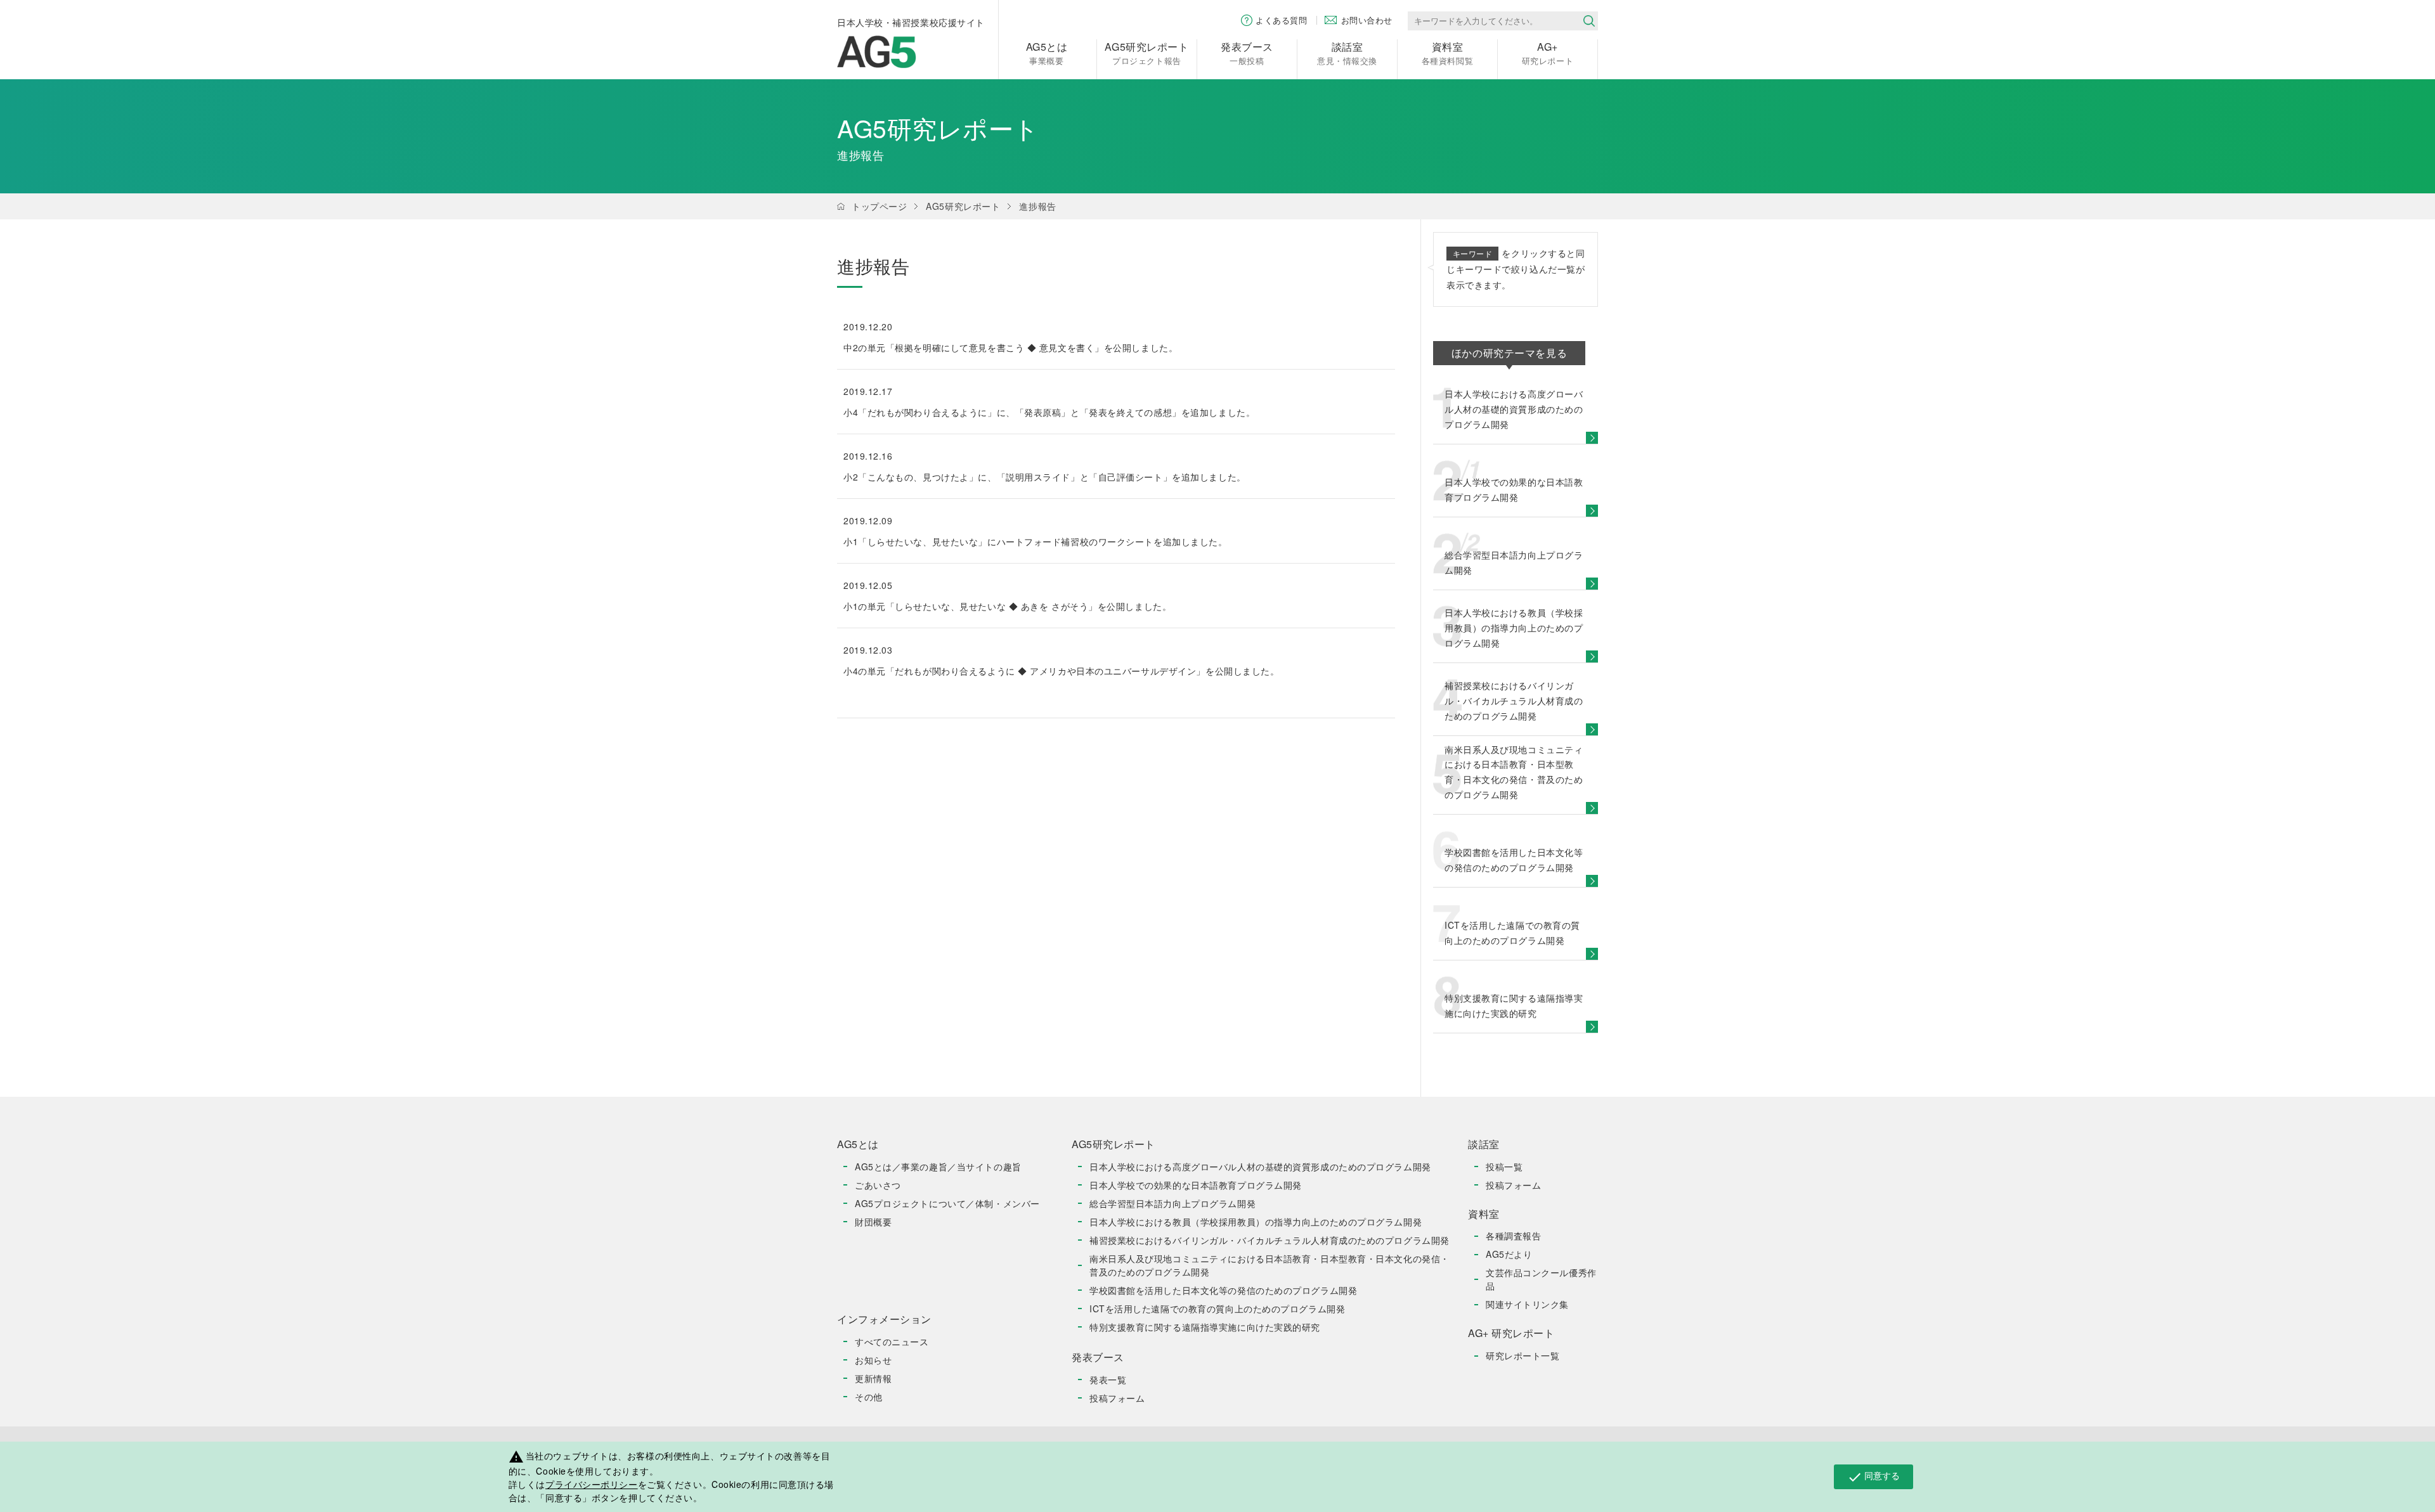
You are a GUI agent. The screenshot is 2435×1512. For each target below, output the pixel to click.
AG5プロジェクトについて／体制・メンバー (947, 1203)
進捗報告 (1037, 206)
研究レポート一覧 (1523, 1355)
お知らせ (873, 1360)
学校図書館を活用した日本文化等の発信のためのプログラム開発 (1223, 1290)
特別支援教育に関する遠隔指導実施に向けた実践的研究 (1205, 1327)
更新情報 (873, 1378)
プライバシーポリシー (592, 1484)
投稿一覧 (1504, 1166)
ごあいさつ (878, 1185)
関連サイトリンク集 (1527, 1304)
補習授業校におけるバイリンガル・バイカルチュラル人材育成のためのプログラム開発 (1269, 1240)
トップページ (879, 206)
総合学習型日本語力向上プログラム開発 (1172, 1203)
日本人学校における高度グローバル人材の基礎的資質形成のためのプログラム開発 (1260, 1166)
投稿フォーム (1117, 1398)
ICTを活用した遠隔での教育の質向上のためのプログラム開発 (1217, 1308)
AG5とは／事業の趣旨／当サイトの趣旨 (938, 1166)
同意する (1873, 1476)
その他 (869, 1397)
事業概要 (1047, 53)
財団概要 (873, 1222)
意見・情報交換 (1347, 53)
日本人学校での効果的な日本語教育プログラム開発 (1196, 1185)
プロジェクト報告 (1146, 53)
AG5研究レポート (963, 206)
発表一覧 (1108, 1380)
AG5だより (1509, 1254)
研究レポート (1548, 53)
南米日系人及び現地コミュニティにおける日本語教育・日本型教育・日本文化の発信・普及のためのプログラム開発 (1269, 1265)
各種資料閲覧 (1447, 53)
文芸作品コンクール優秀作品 (1541, 1279)
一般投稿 (1247, 53)
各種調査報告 (1513, 1236)
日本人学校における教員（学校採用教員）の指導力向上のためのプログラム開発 (1256, 1222)
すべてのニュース (892, 1341)
